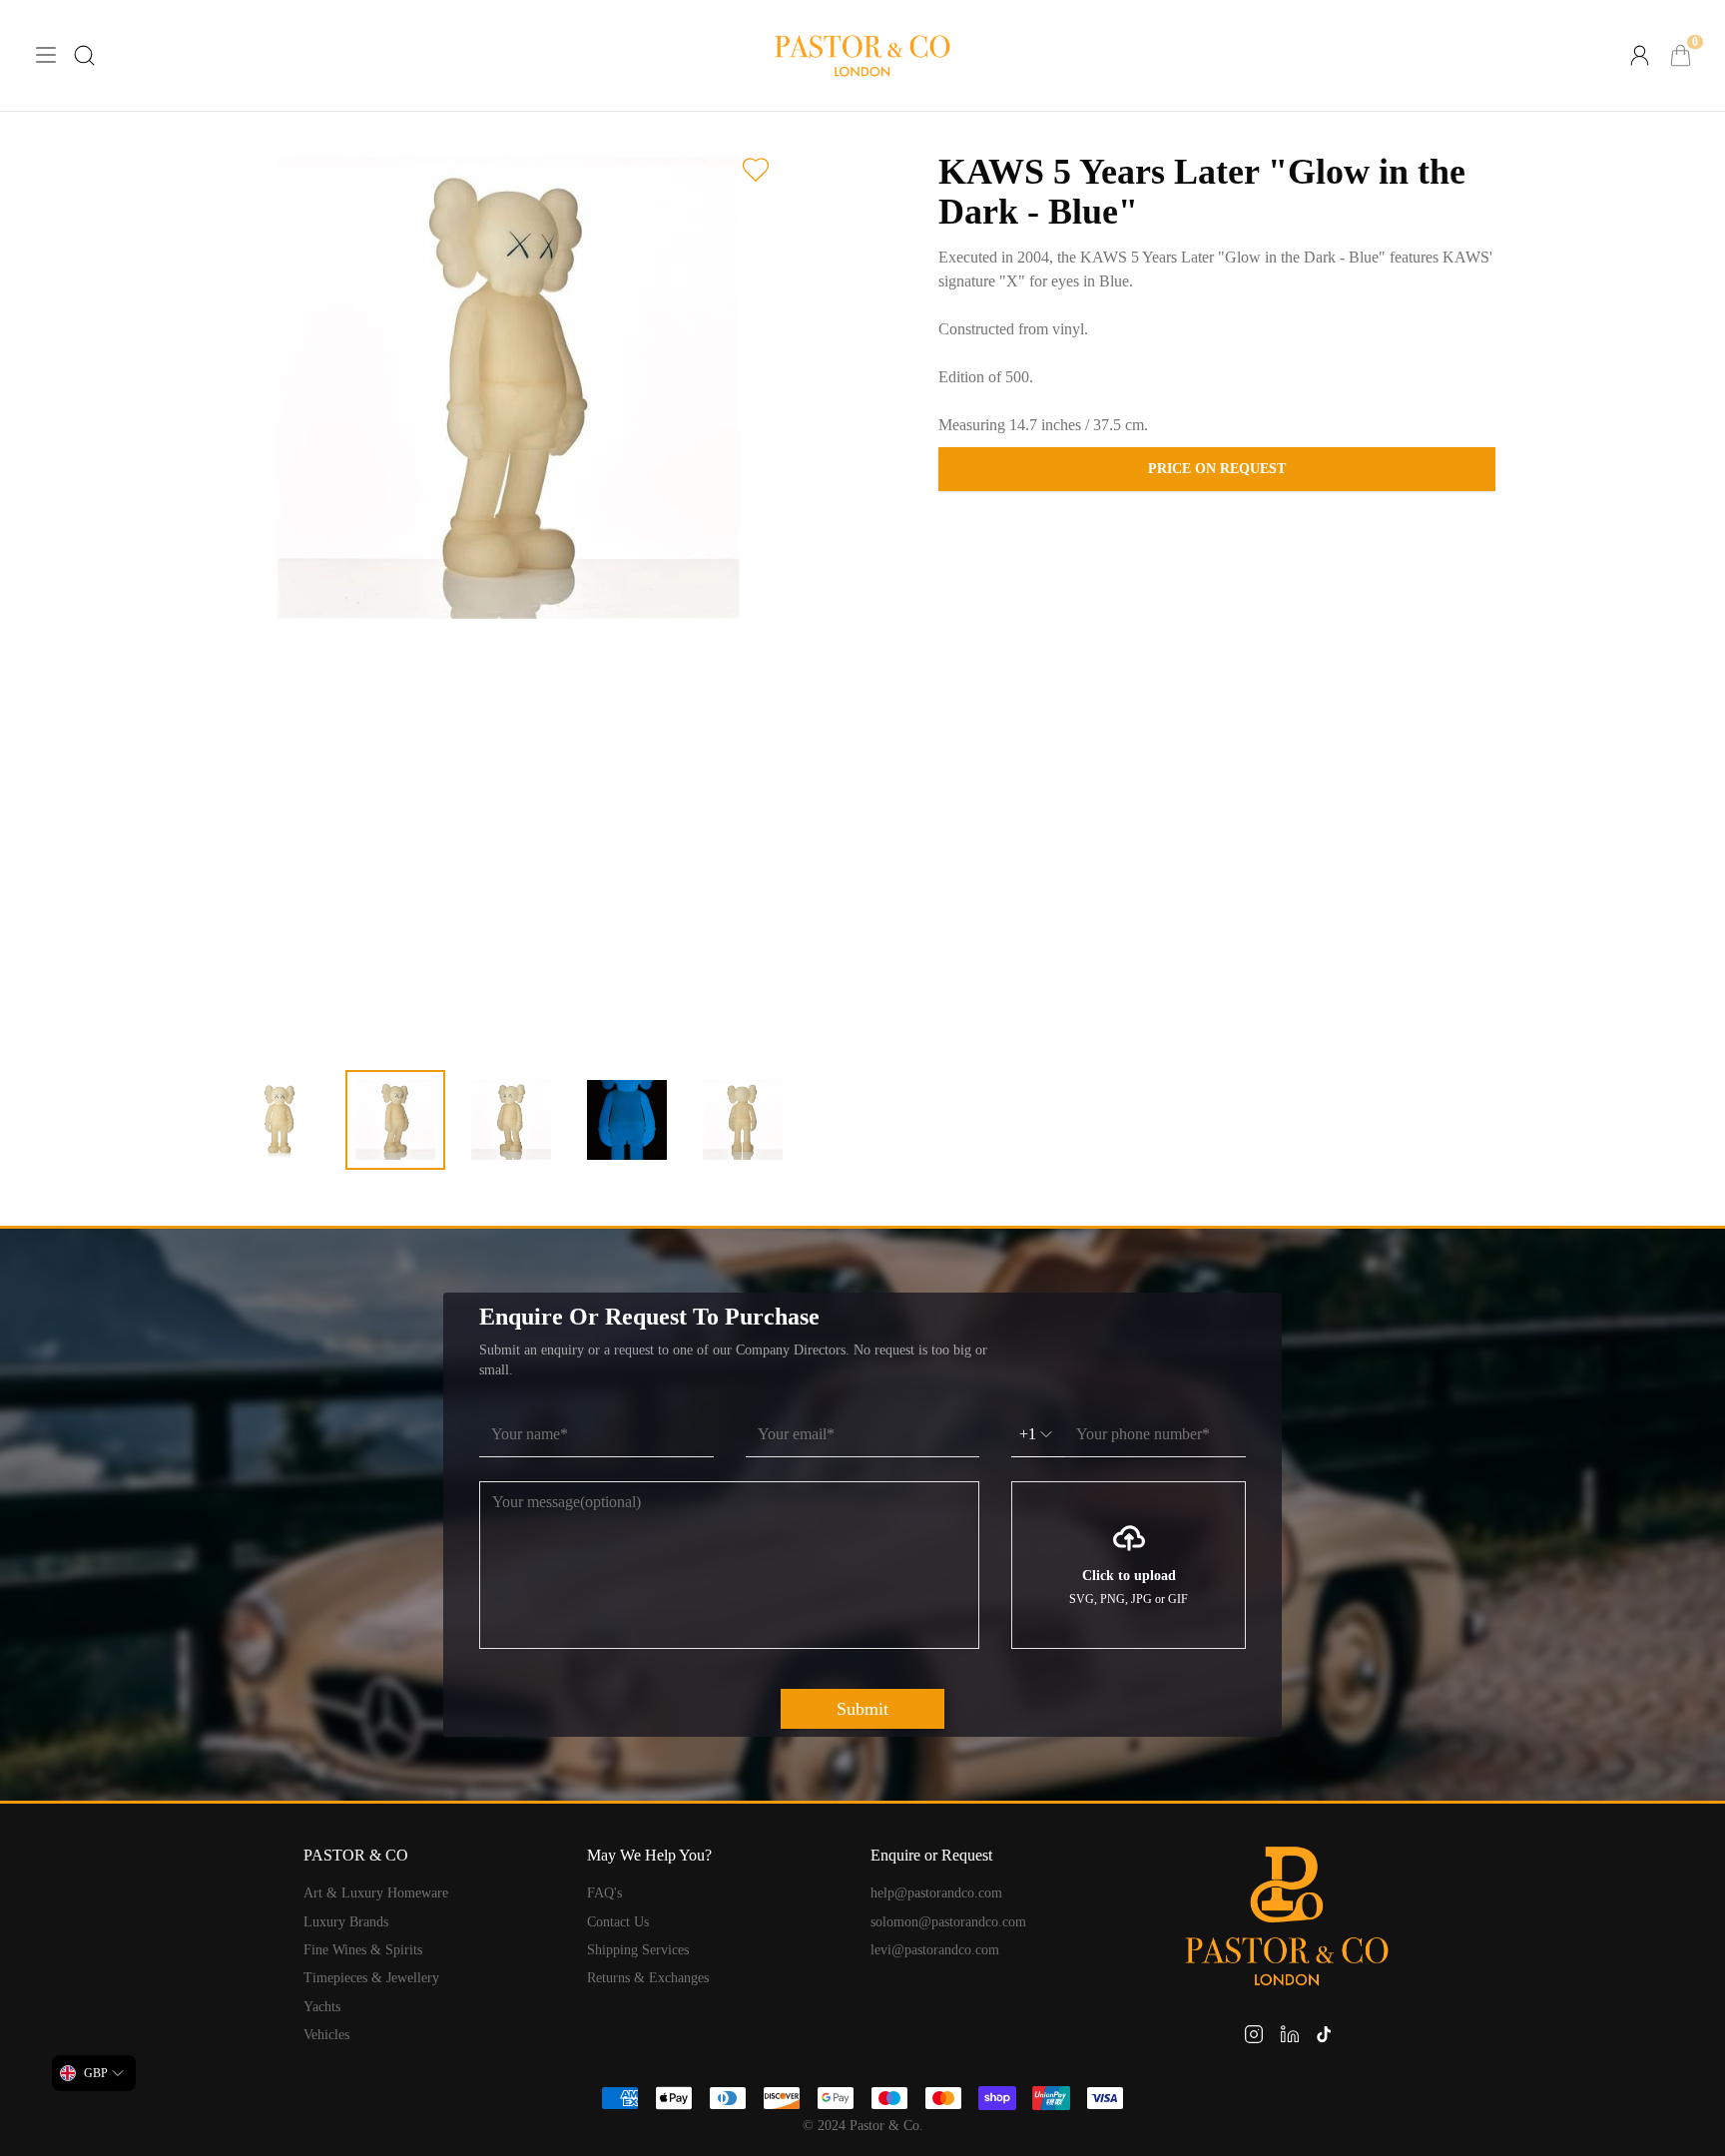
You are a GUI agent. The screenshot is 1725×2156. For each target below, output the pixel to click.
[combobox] (94, 2073)
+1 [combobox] (1028, 1434)
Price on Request (1217, 469)
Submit (862, 1709)
